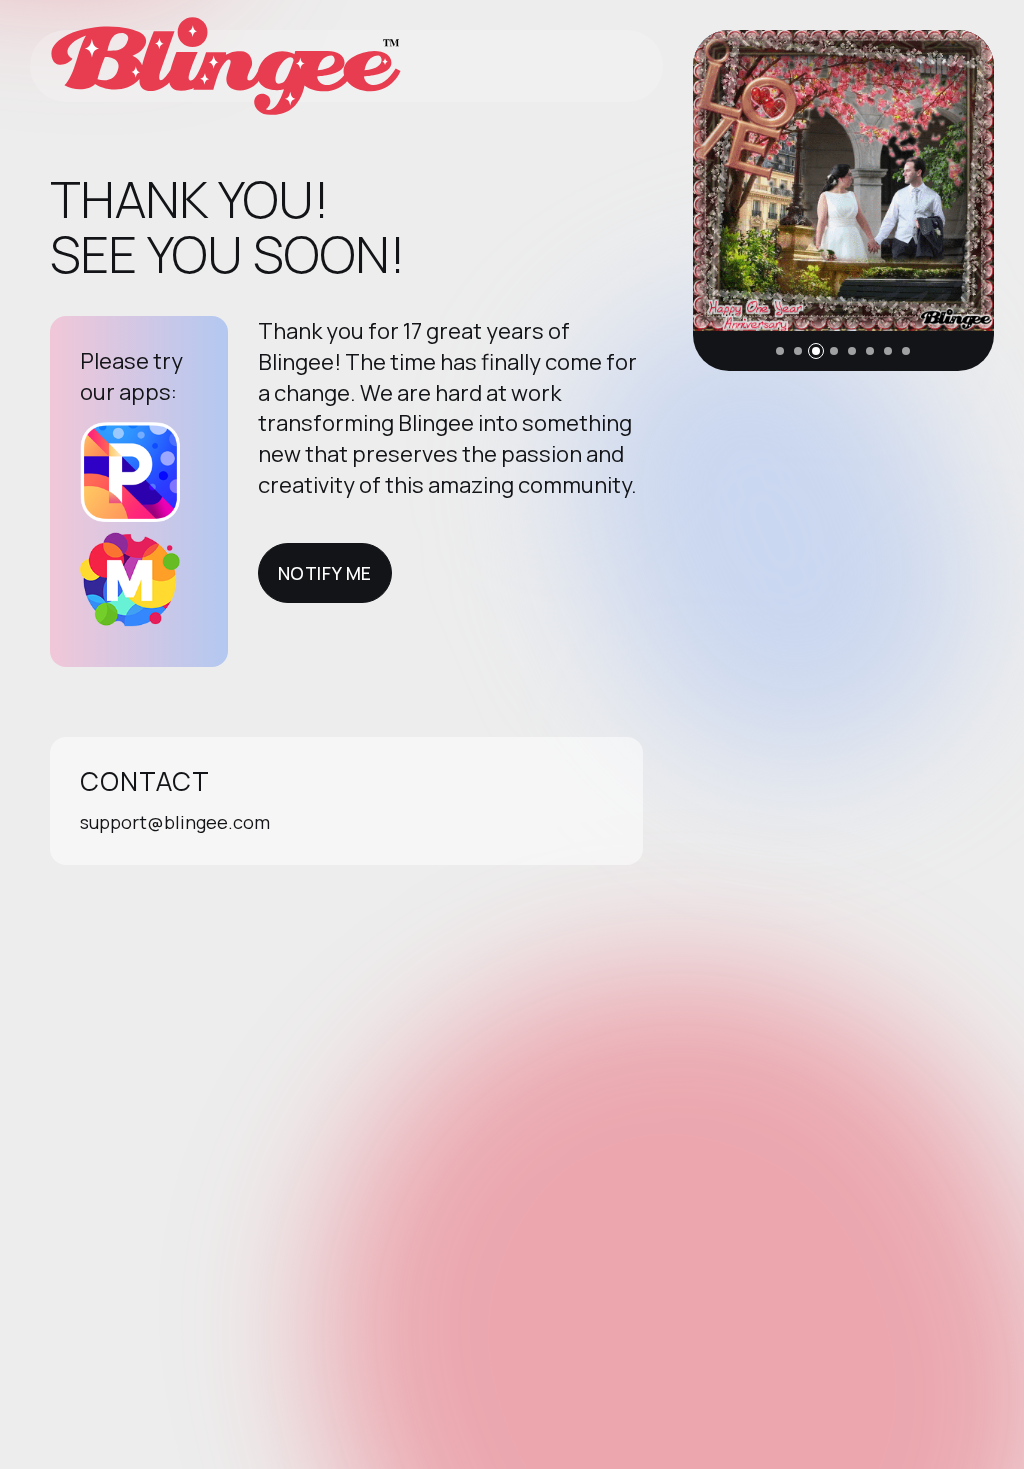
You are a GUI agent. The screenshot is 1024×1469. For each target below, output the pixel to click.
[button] (780, 351)
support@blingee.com (175, 822)
